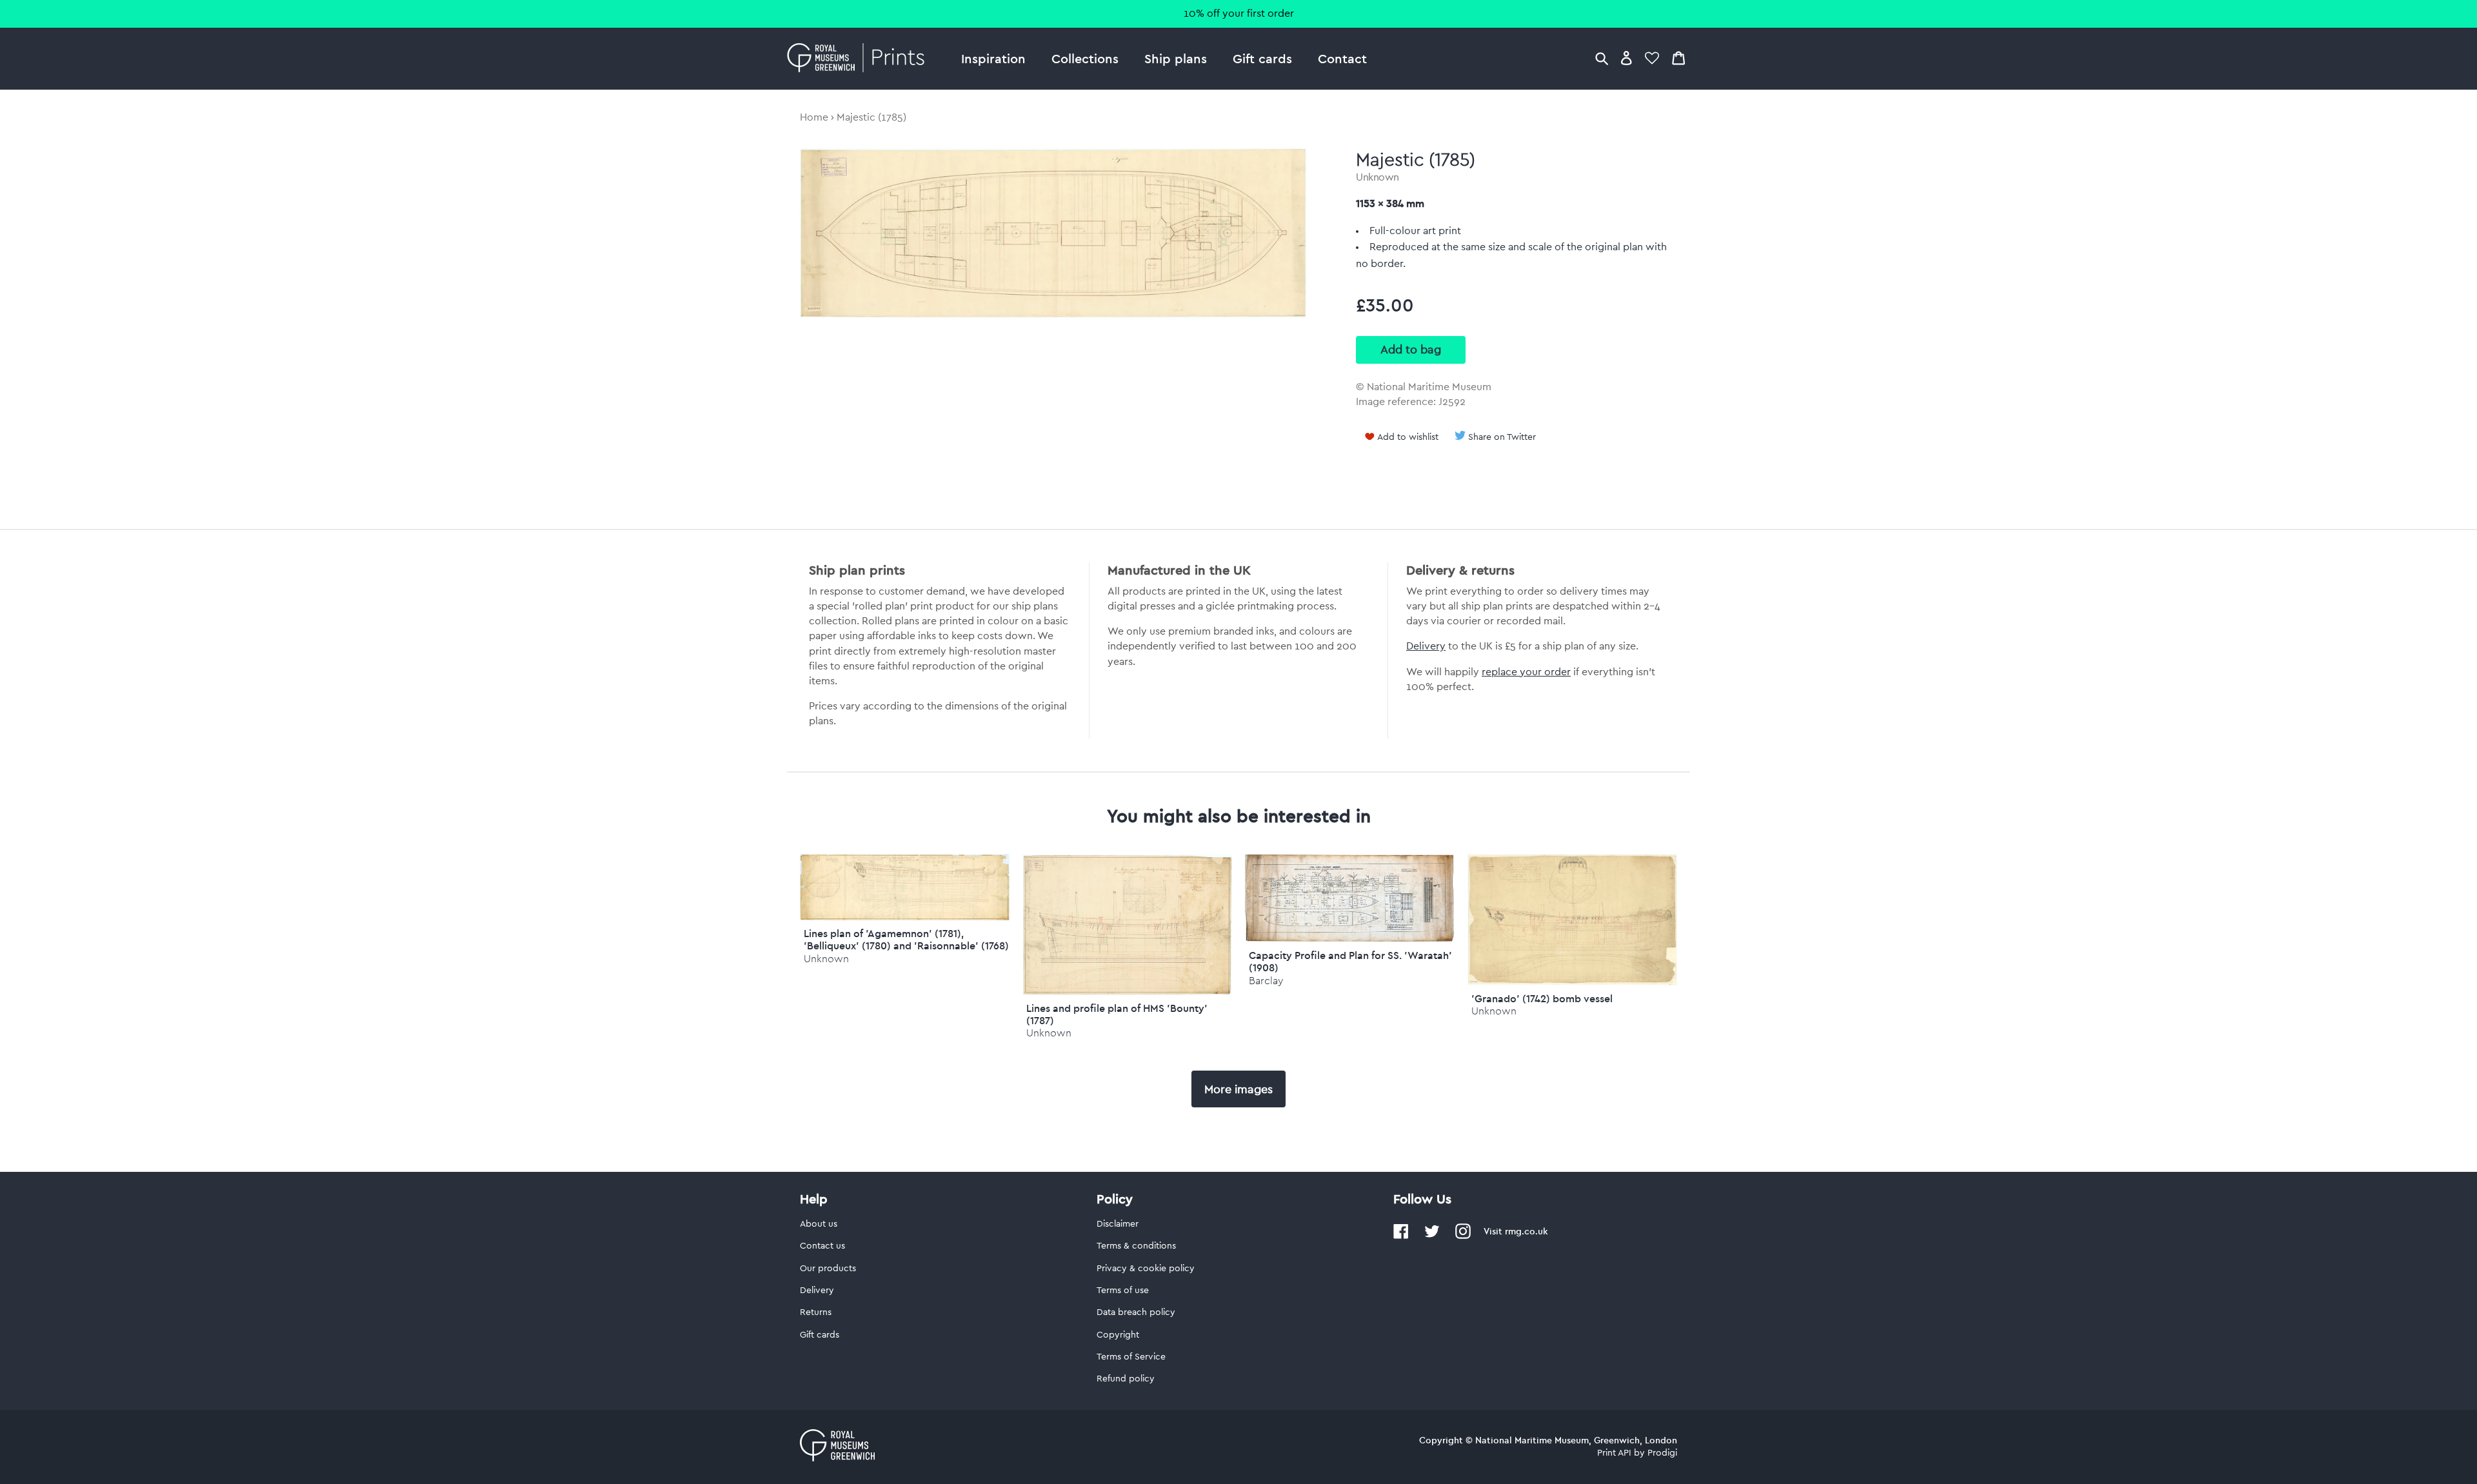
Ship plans (1176, 58)
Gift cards (1262, 58)
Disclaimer (1118, 1224)
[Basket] (1678, 58)
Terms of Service (1131, 1357)
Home (814, 117)
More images (1238, 1089)
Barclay (1266, 981)
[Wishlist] (1652, 58)
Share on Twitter (1502, 437)
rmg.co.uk (1526, 1231)
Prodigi (1662, 1453)
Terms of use (1123, 1291)
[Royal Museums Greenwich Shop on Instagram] (1463, 1236)
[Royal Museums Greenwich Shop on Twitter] (1432, 1236)
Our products (828, 1269)
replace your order (1526, 672)
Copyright (1118, 1335)
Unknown (1378, 177)
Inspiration (993, 58)
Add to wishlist (1408, 437)
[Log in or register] (1626, 58)
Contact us (822, 1246)
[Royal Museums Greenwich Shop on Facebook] (1401, 1236)
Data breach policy (1136, 1312)
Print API (1614, 1453)
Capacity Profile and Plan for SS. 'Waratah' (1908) (1350, 961)
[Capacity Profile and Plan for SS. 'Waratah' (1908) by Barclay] (1350, 939)
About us (819, 1224)
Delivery (1426, 646)
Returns (816, 1312)
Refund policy (1126, 1379)
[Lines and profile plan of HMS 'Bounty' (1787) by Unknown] (1127, 992)
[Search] (1602, 58)
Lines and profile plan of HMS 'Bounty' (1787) (1117, 1014)
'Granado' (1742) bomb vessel (1542, 998)
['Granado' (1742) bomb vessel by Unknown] (1572, 982)
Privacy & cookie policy (1146, 1269)
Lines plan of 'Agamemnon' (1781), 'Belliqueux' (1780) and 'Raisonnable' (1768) (906, 939)
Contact (1342, 58)
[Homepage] (860, 59)
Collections (1085, 58)
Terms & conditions (1136, 1246)
